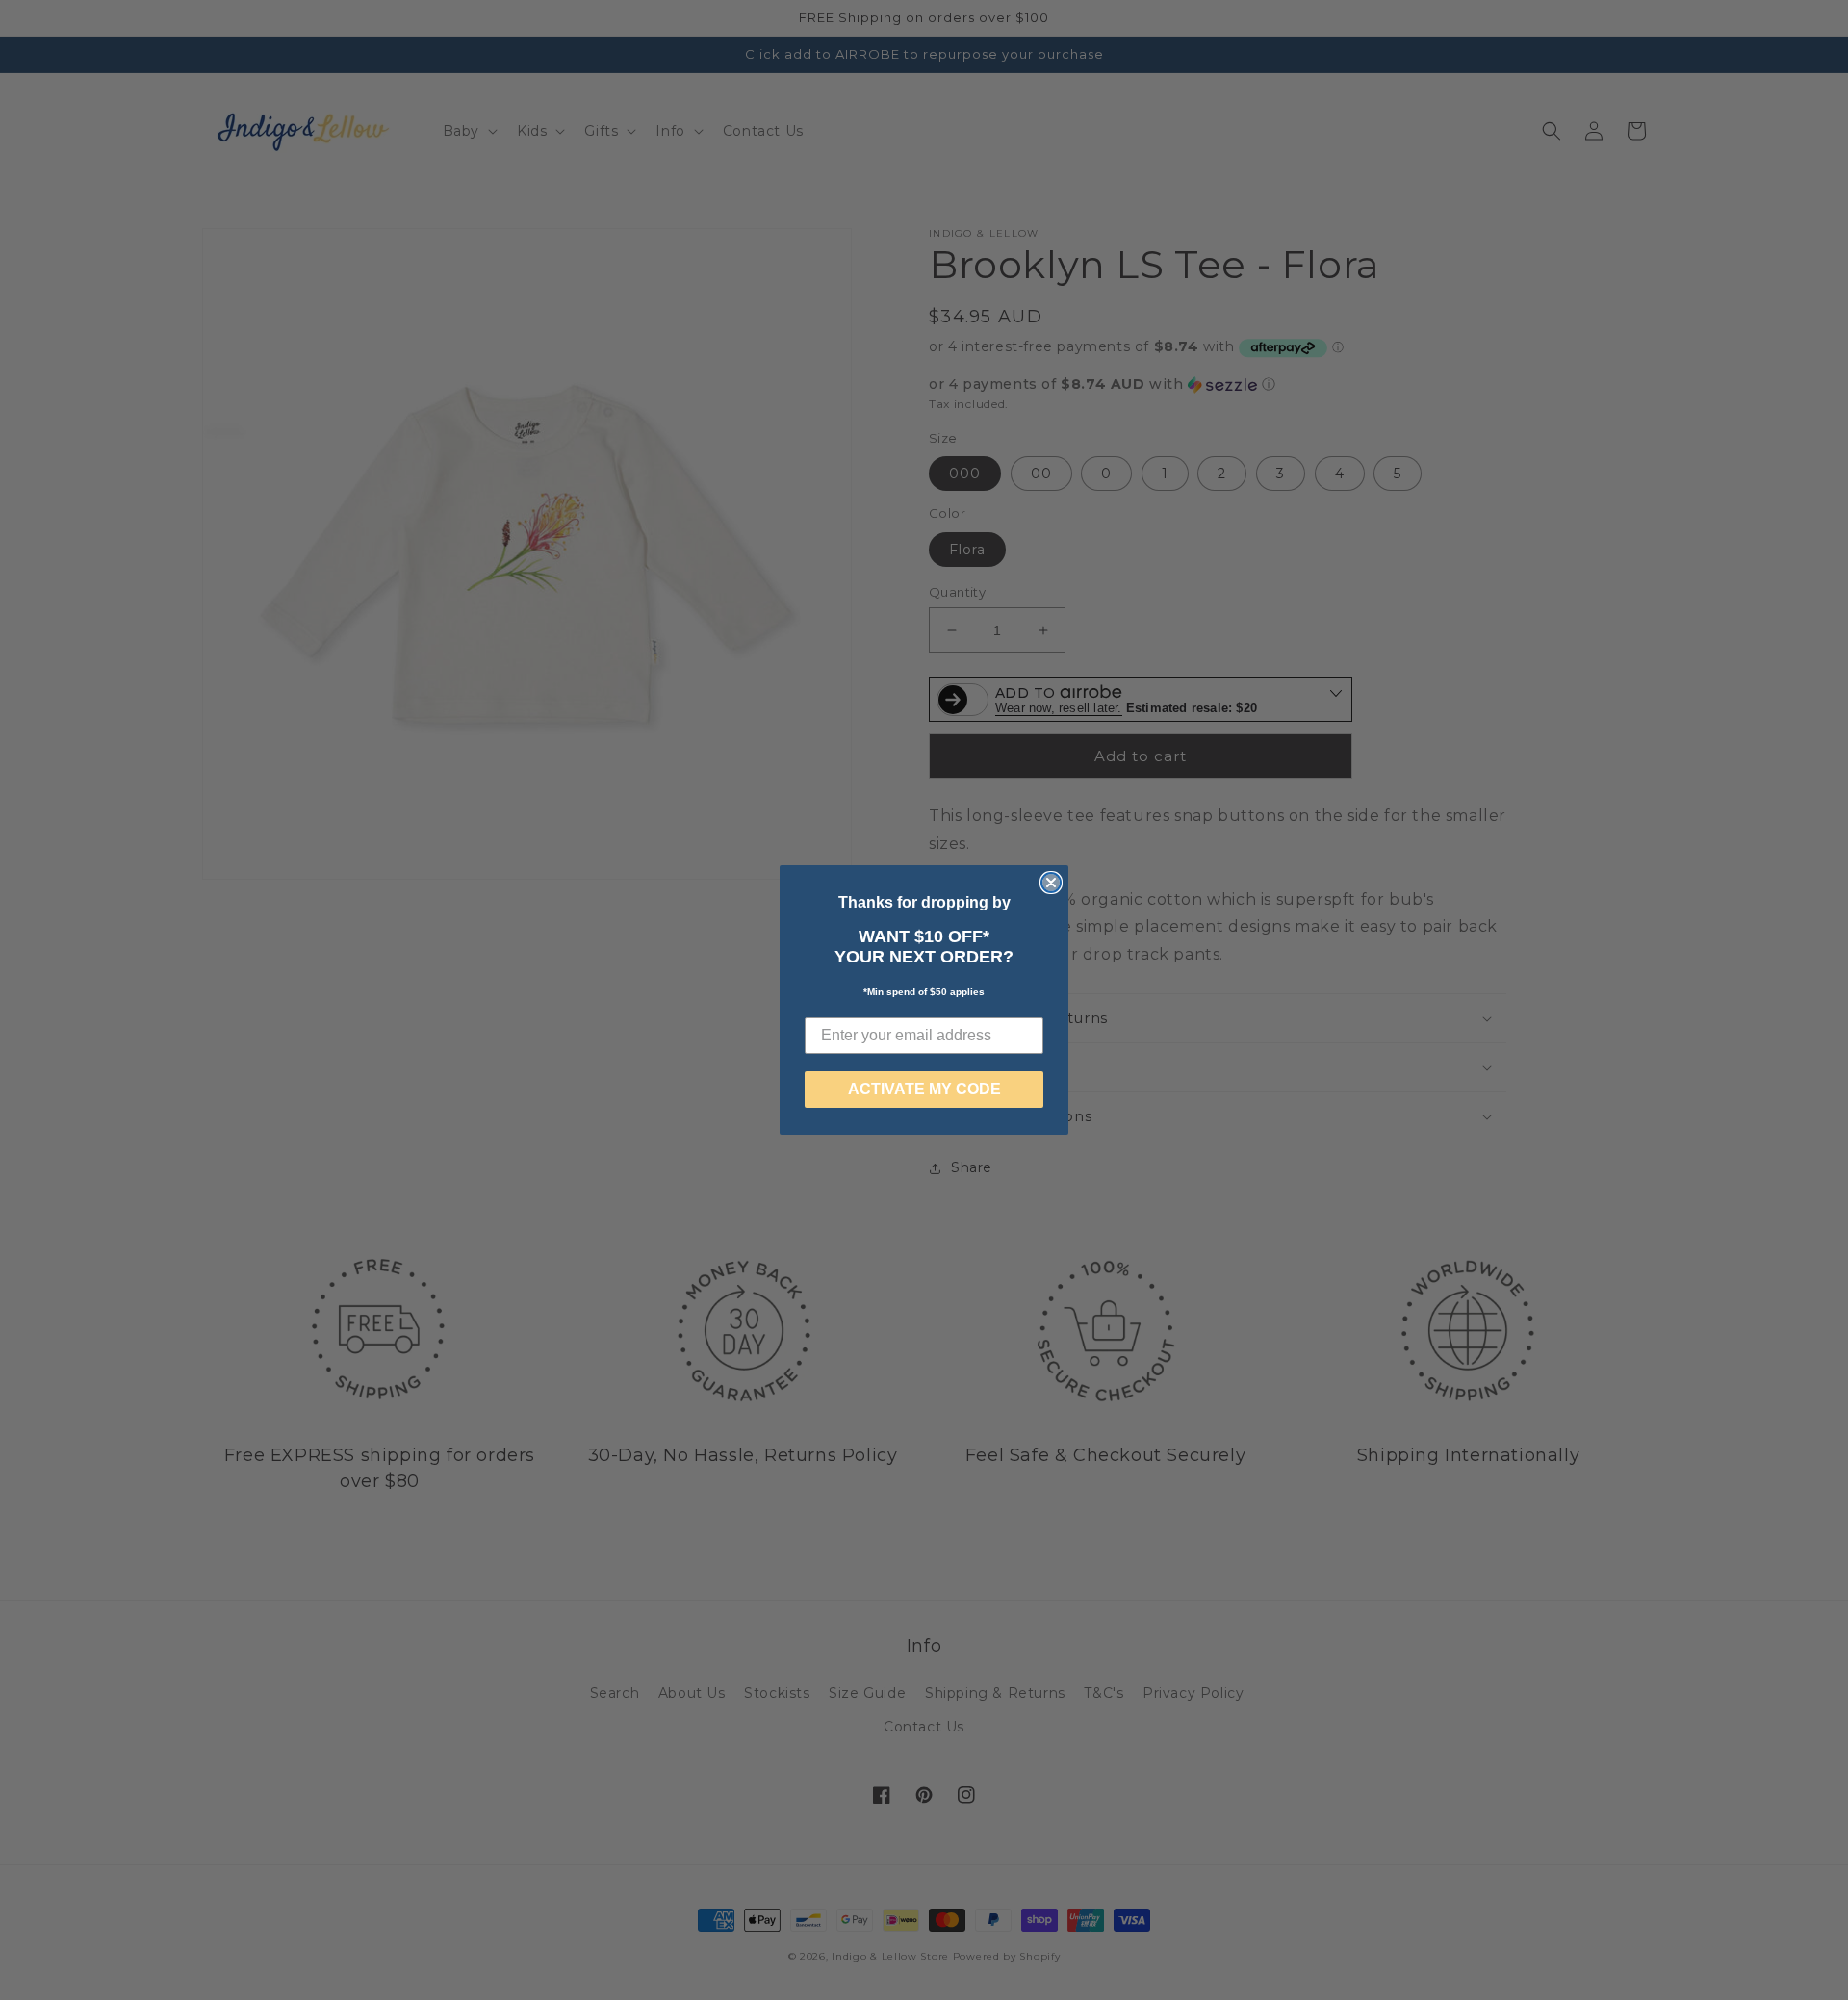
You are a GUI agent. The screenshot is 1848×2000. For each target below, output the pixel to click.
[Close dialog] (1051, 883)
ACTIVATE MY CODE (924, 1089)
